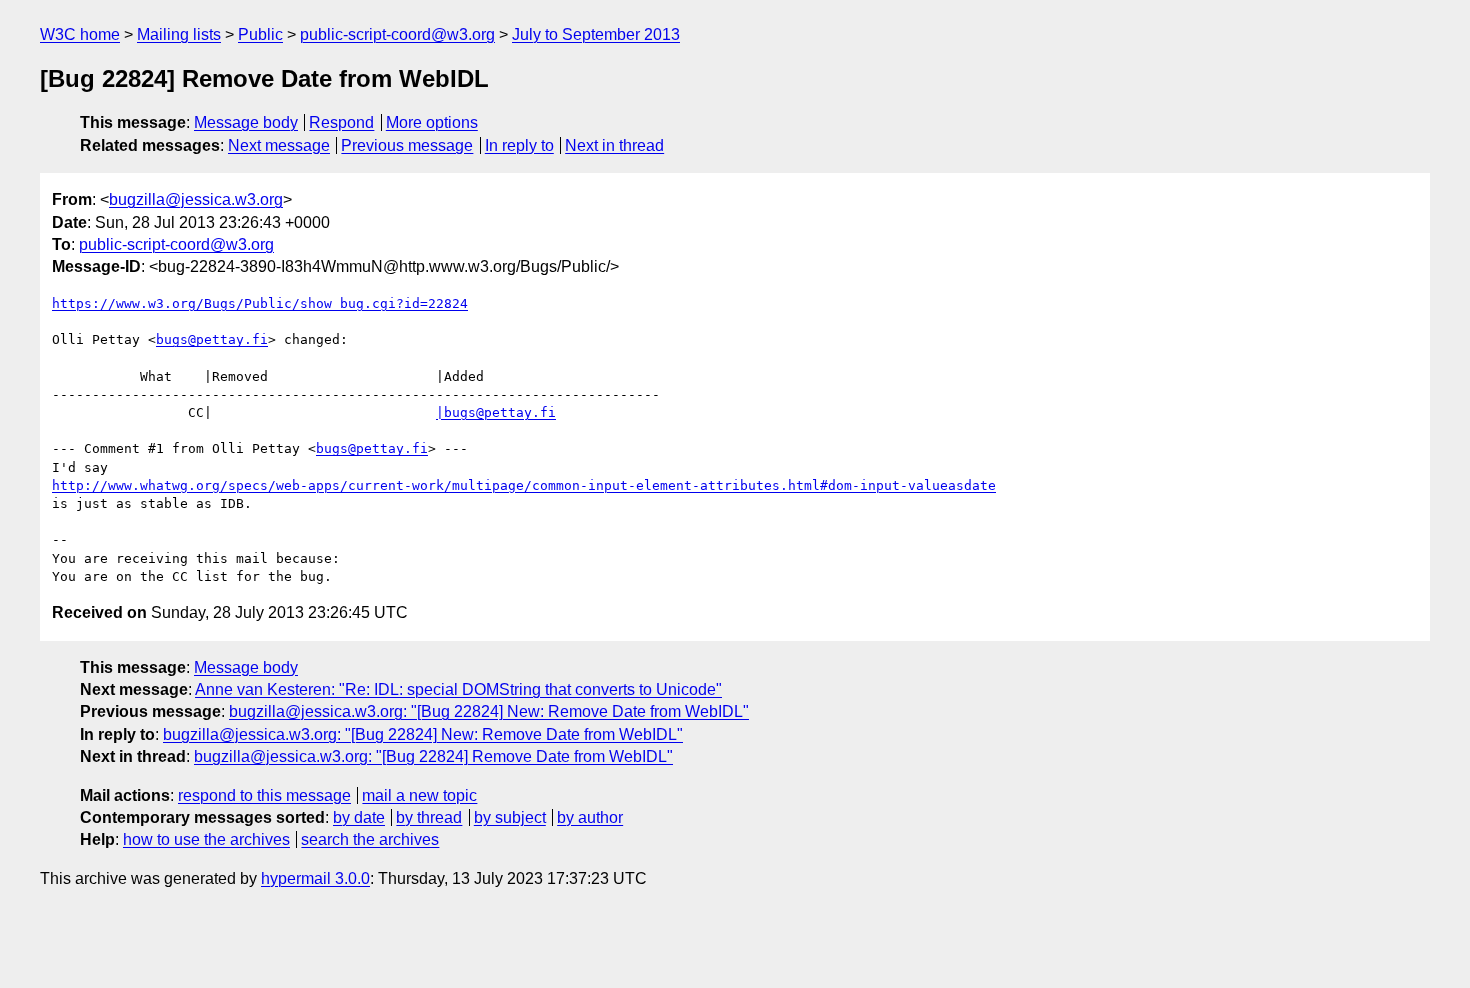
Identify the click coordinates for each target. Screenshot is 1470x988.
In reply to (519, 145)
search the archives (370, 839)
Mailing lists (179, 34)
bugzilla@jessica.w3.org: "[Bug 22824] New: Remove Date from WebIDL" (489, 711)
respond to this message (264, 795)
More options (432, 122)
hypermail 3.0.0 (315, 878)
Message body (246, 122)
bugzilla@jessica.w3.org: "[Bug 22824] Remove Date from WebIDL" (433, 756)
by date (359, 817)
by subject (510, 817)
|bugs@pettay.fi (496, 412)
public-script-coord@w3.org (397, 34)
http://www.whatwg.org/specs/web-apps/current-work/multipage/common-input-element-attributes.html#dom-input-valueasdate (524, 485)
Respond (341, 122)
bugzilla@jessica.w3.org (196, 199)
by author (590, 817)
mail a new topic (419, 795)
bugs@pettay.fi (212, 339)
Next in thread (614, 145)
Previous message (407, 145)
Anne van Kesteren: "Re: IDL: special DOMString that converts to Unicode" (458, 689)
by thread (429, 817)
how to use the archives (206, 839)
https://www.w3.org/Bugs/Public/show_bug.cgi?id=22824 (260, 303)
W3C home (80, 34)
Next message (279, 145)
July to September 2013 (596, 34)
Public (260, 34)
